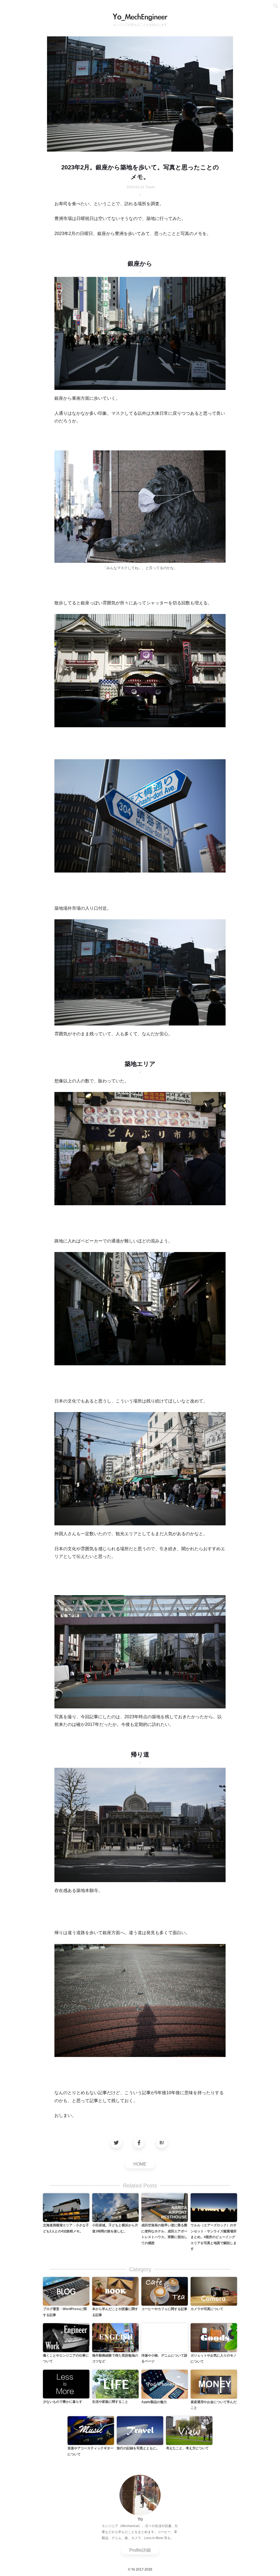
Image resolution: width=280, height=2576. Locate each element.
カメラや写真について (207, 2309)
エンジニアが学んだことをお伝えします (140, 25)
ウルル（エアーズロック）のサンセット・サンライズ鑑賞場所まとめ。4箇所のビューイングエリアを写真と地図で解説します (214, 2237)
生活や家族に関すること (110, 2402)
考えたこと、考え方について (187, 2448)
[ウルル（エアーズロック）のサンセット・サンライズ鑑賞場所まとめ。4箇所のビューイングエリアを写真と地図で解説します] (214, 2207)
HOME (140, 2164)
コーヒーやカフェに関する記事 (164, 2309)
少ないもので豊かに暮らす (63, 2402)
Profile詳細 (140, 2550)
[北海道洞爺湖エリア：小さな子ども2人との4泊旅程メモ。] (66, 2207)
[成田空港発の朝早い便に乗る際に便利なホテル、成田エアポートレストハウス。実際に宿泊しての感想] (165, 2207)
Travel (150, 187)
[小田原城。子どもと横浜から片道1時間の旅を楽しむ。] (115, 2207)
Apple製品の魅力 (154, 2402)
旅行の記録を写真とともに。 (138, 2448)
